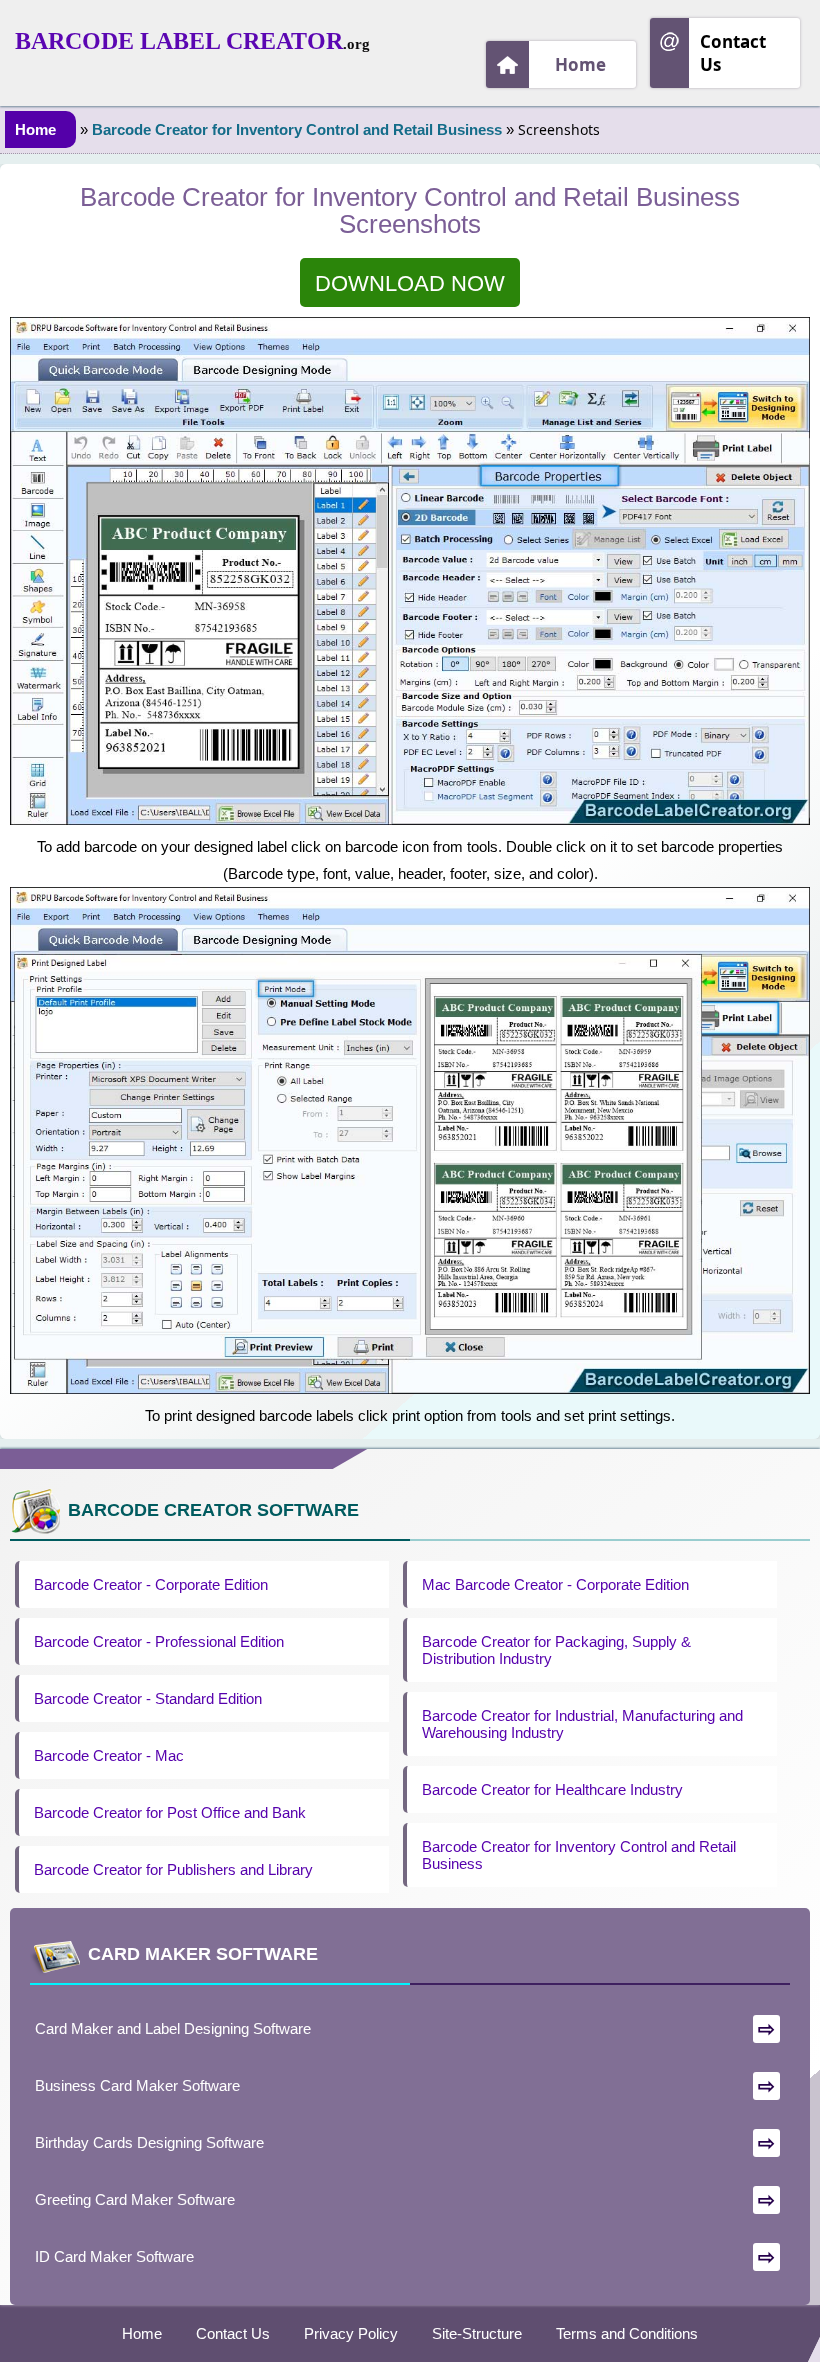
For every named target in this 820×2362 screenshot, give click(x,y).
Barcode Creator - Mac (109, 1755)
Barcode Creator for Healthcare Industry (552, 1789)
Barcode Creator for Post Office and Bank (170, 1812)
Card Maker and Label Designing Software (173, 2028)
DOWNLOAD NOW (410, 283)
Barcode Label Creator (179, 41)
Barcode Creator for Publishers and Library (173, 1869)
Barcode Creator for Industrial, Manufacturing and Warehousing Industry (582, 1724)
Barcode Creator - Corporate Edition (151, 1584)
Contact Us (733, 53)
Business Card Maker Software (137, 2085)
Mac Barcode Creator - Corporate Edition (555, 1584)
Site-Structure (477, 2333)
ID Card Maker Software (114, 2256)
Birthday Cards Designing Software (149, 2142)
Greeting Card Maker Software (135, 2199)
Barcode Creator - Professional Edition (159, 1641)
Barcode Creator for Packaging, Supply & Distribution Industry (556, 1650)
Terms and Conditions (627, 2333)
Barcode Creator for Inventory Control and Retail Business (297, 129)
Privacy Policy (351, 2333)
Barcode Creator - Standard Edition (148, 1698)
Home (580, 64)
